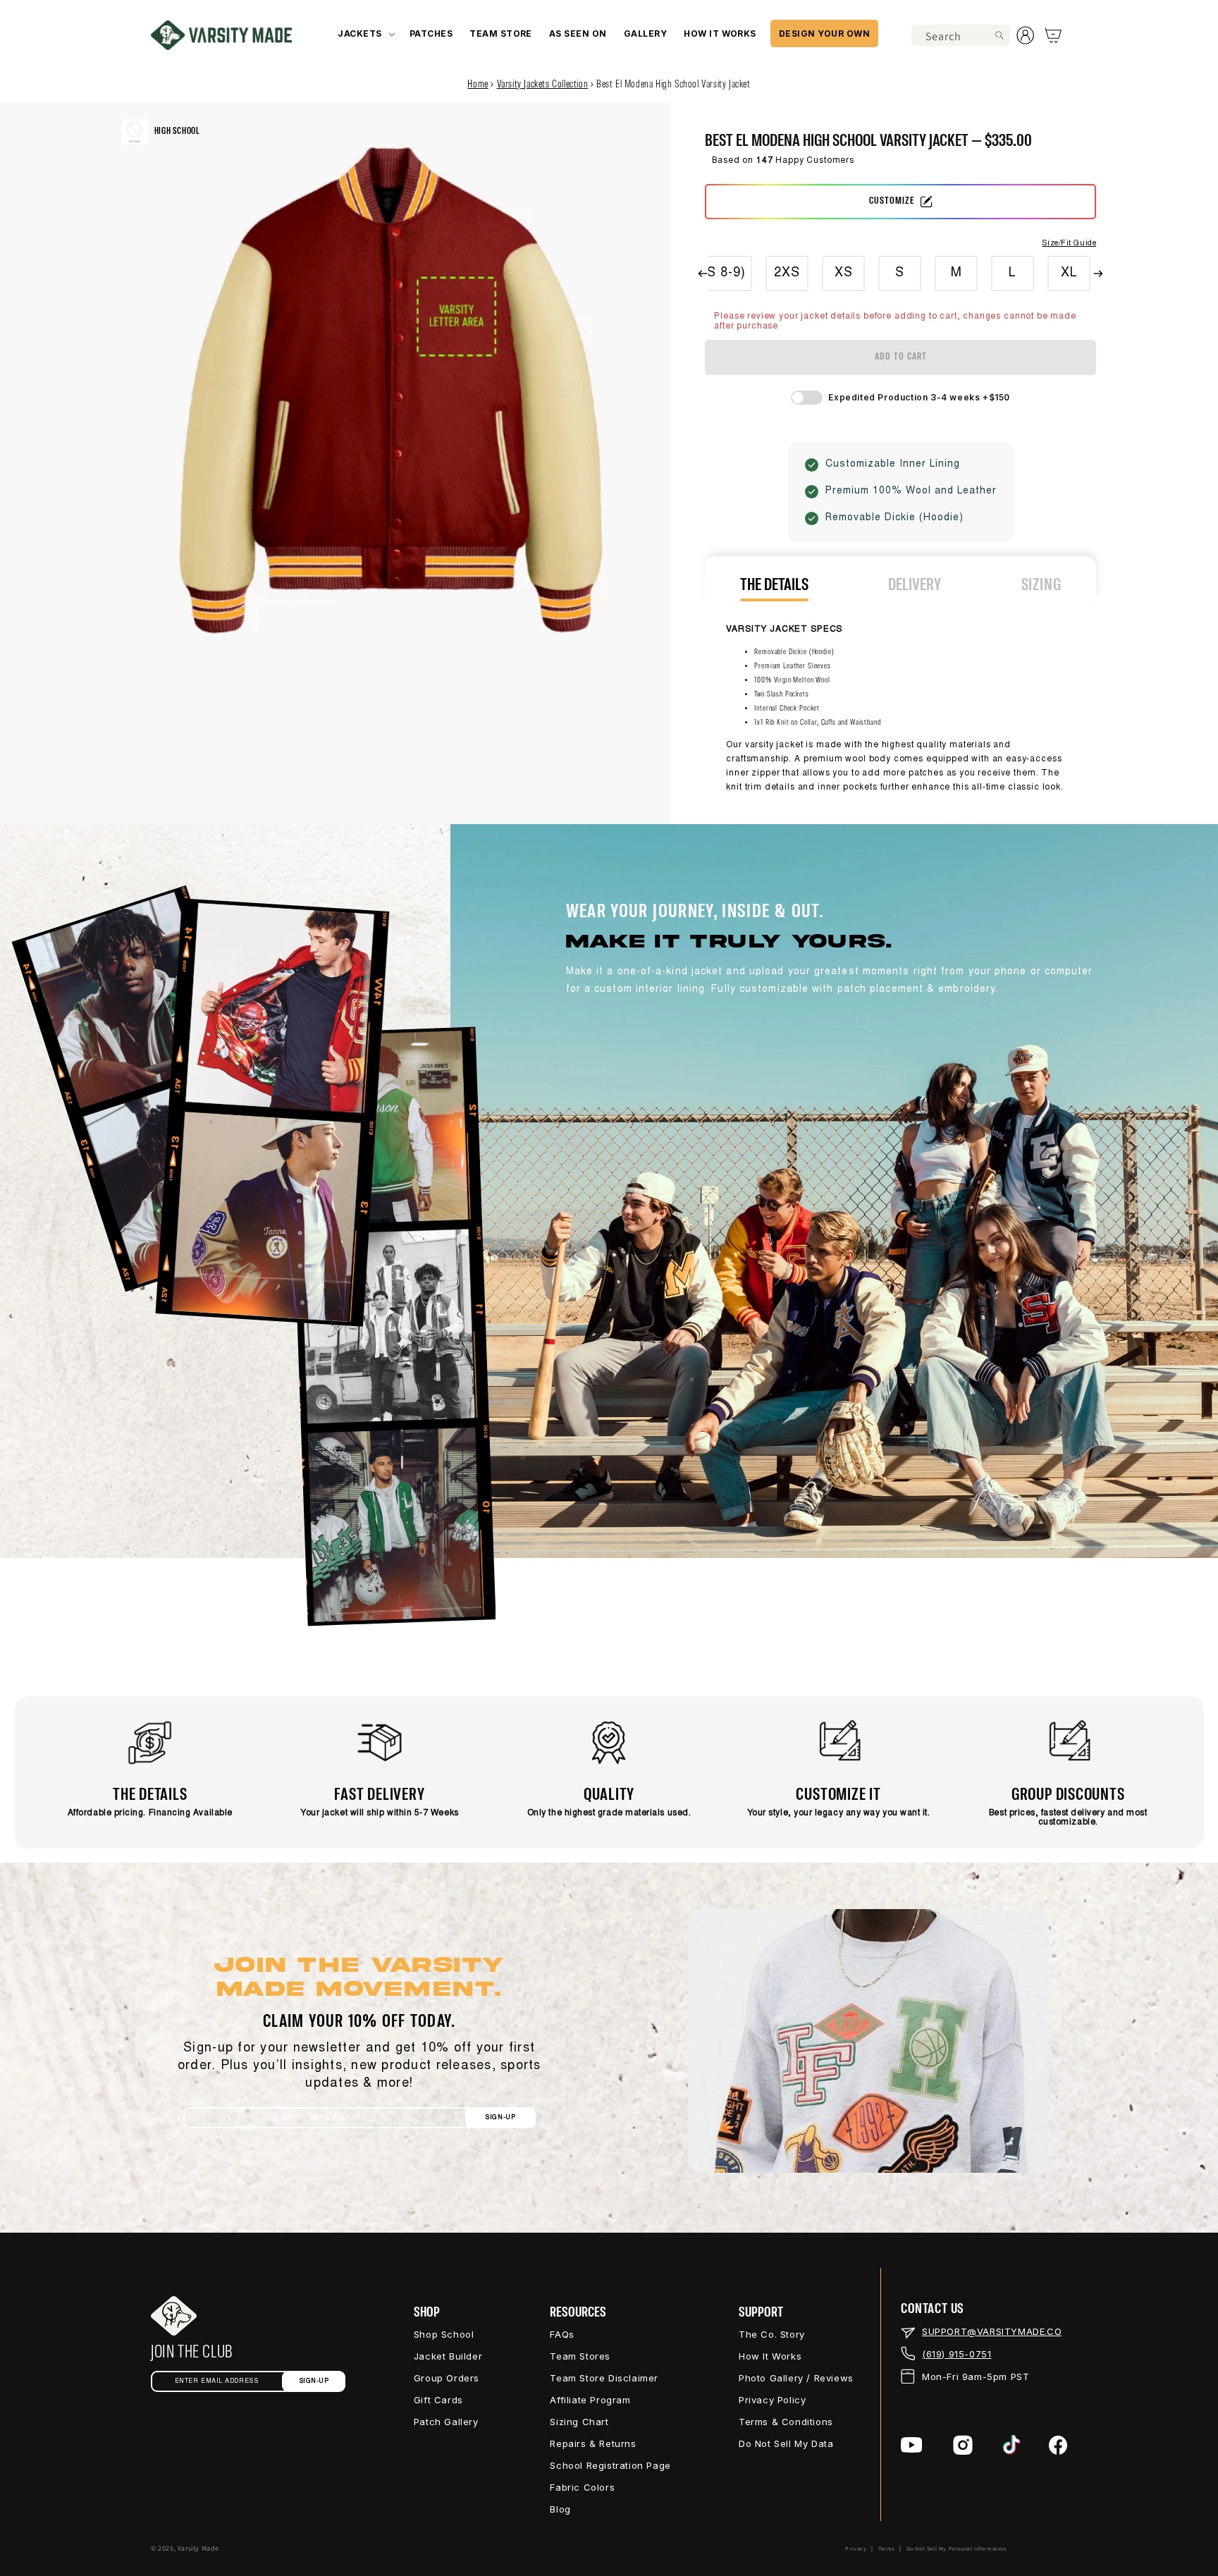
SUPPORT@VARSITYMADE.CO (992, 2331)
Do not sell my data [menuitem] (786, 2443)
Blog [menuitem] (560, 2509)
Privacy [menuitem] (856, 2549)
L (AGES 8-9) (705, 274)
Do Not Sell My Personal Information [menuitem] (956, 2549)
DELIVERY (915, 585)
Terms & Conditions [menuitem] (786, 2422)
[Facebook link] (1058, 2445)
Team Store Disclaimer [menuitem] (604, 2378)
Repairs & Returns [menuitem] (593, 2443)
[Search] (999, 35)
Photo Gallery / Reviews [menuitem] (796, 2378)
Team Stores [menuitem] (580, 2356)
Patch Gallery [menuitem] (446, 2422)
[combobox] (961, 35)
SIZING (1041, 585)
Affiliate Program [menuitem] (590, 2400)
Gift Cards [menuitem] (438, 2400)
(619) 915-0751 (956, 2354)
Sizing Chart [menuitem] (579, 2422)
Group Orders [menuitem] (447, 2378)
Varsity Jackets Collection (543, 85)
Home (478, 85)
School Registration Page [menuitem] (610, 2465)
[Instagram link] (963, 2445)
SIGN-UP (500, 2117)
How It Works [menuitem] (770, 2356)
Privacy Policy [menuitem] (772, 2400)
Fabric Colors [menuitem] (582, 2487)
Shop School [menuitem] (444, 2334)
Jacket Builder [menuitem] (448, 2356)
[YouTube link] (912, 2445)
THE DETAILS (774, 585)
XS (844, 274)
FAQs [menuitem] (562, 2334)
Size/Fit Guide (1069, 244)
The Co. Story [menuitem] (772, 2334)
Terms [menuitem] (886, 2549)
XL (1069, 274)
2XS (788, 274)
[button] (365, 33)
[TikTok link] (1012, 2445)
